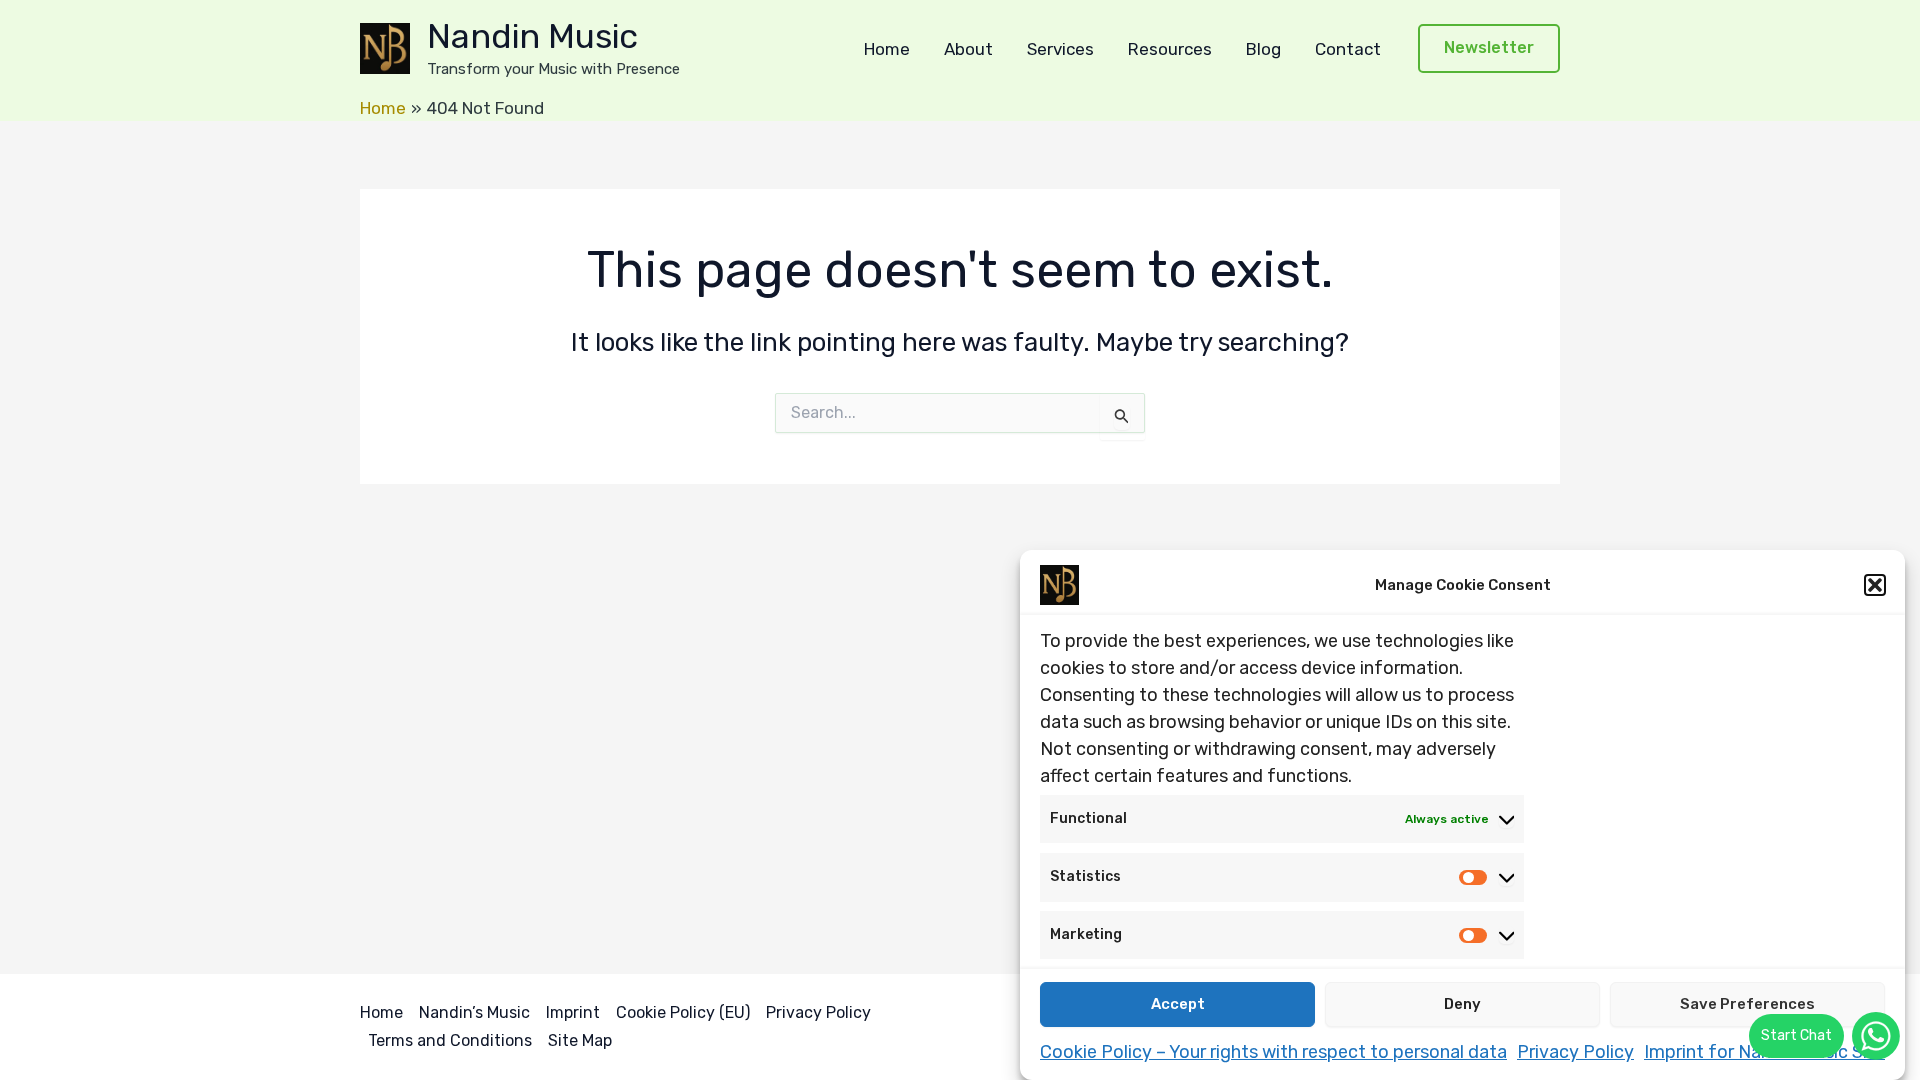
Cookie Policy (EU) (683, 1012)
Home (887, 49)
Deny (1462, 1004)
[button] (1875, 585)
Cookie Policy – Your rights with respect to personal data (1273, 1051)
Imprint (573, 1012)
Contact (1348, 49)
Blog (1263, 49)
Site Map (580, 1040)
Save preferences (1747, 1004)
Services (1060, 49)
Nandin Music (532, 36)
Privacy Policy (1575, 1051)
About (968, 49)
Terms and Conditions (450, 1040)
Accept (1178, 1004)
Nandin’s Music (474, 1012)
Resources (1170, 49)
